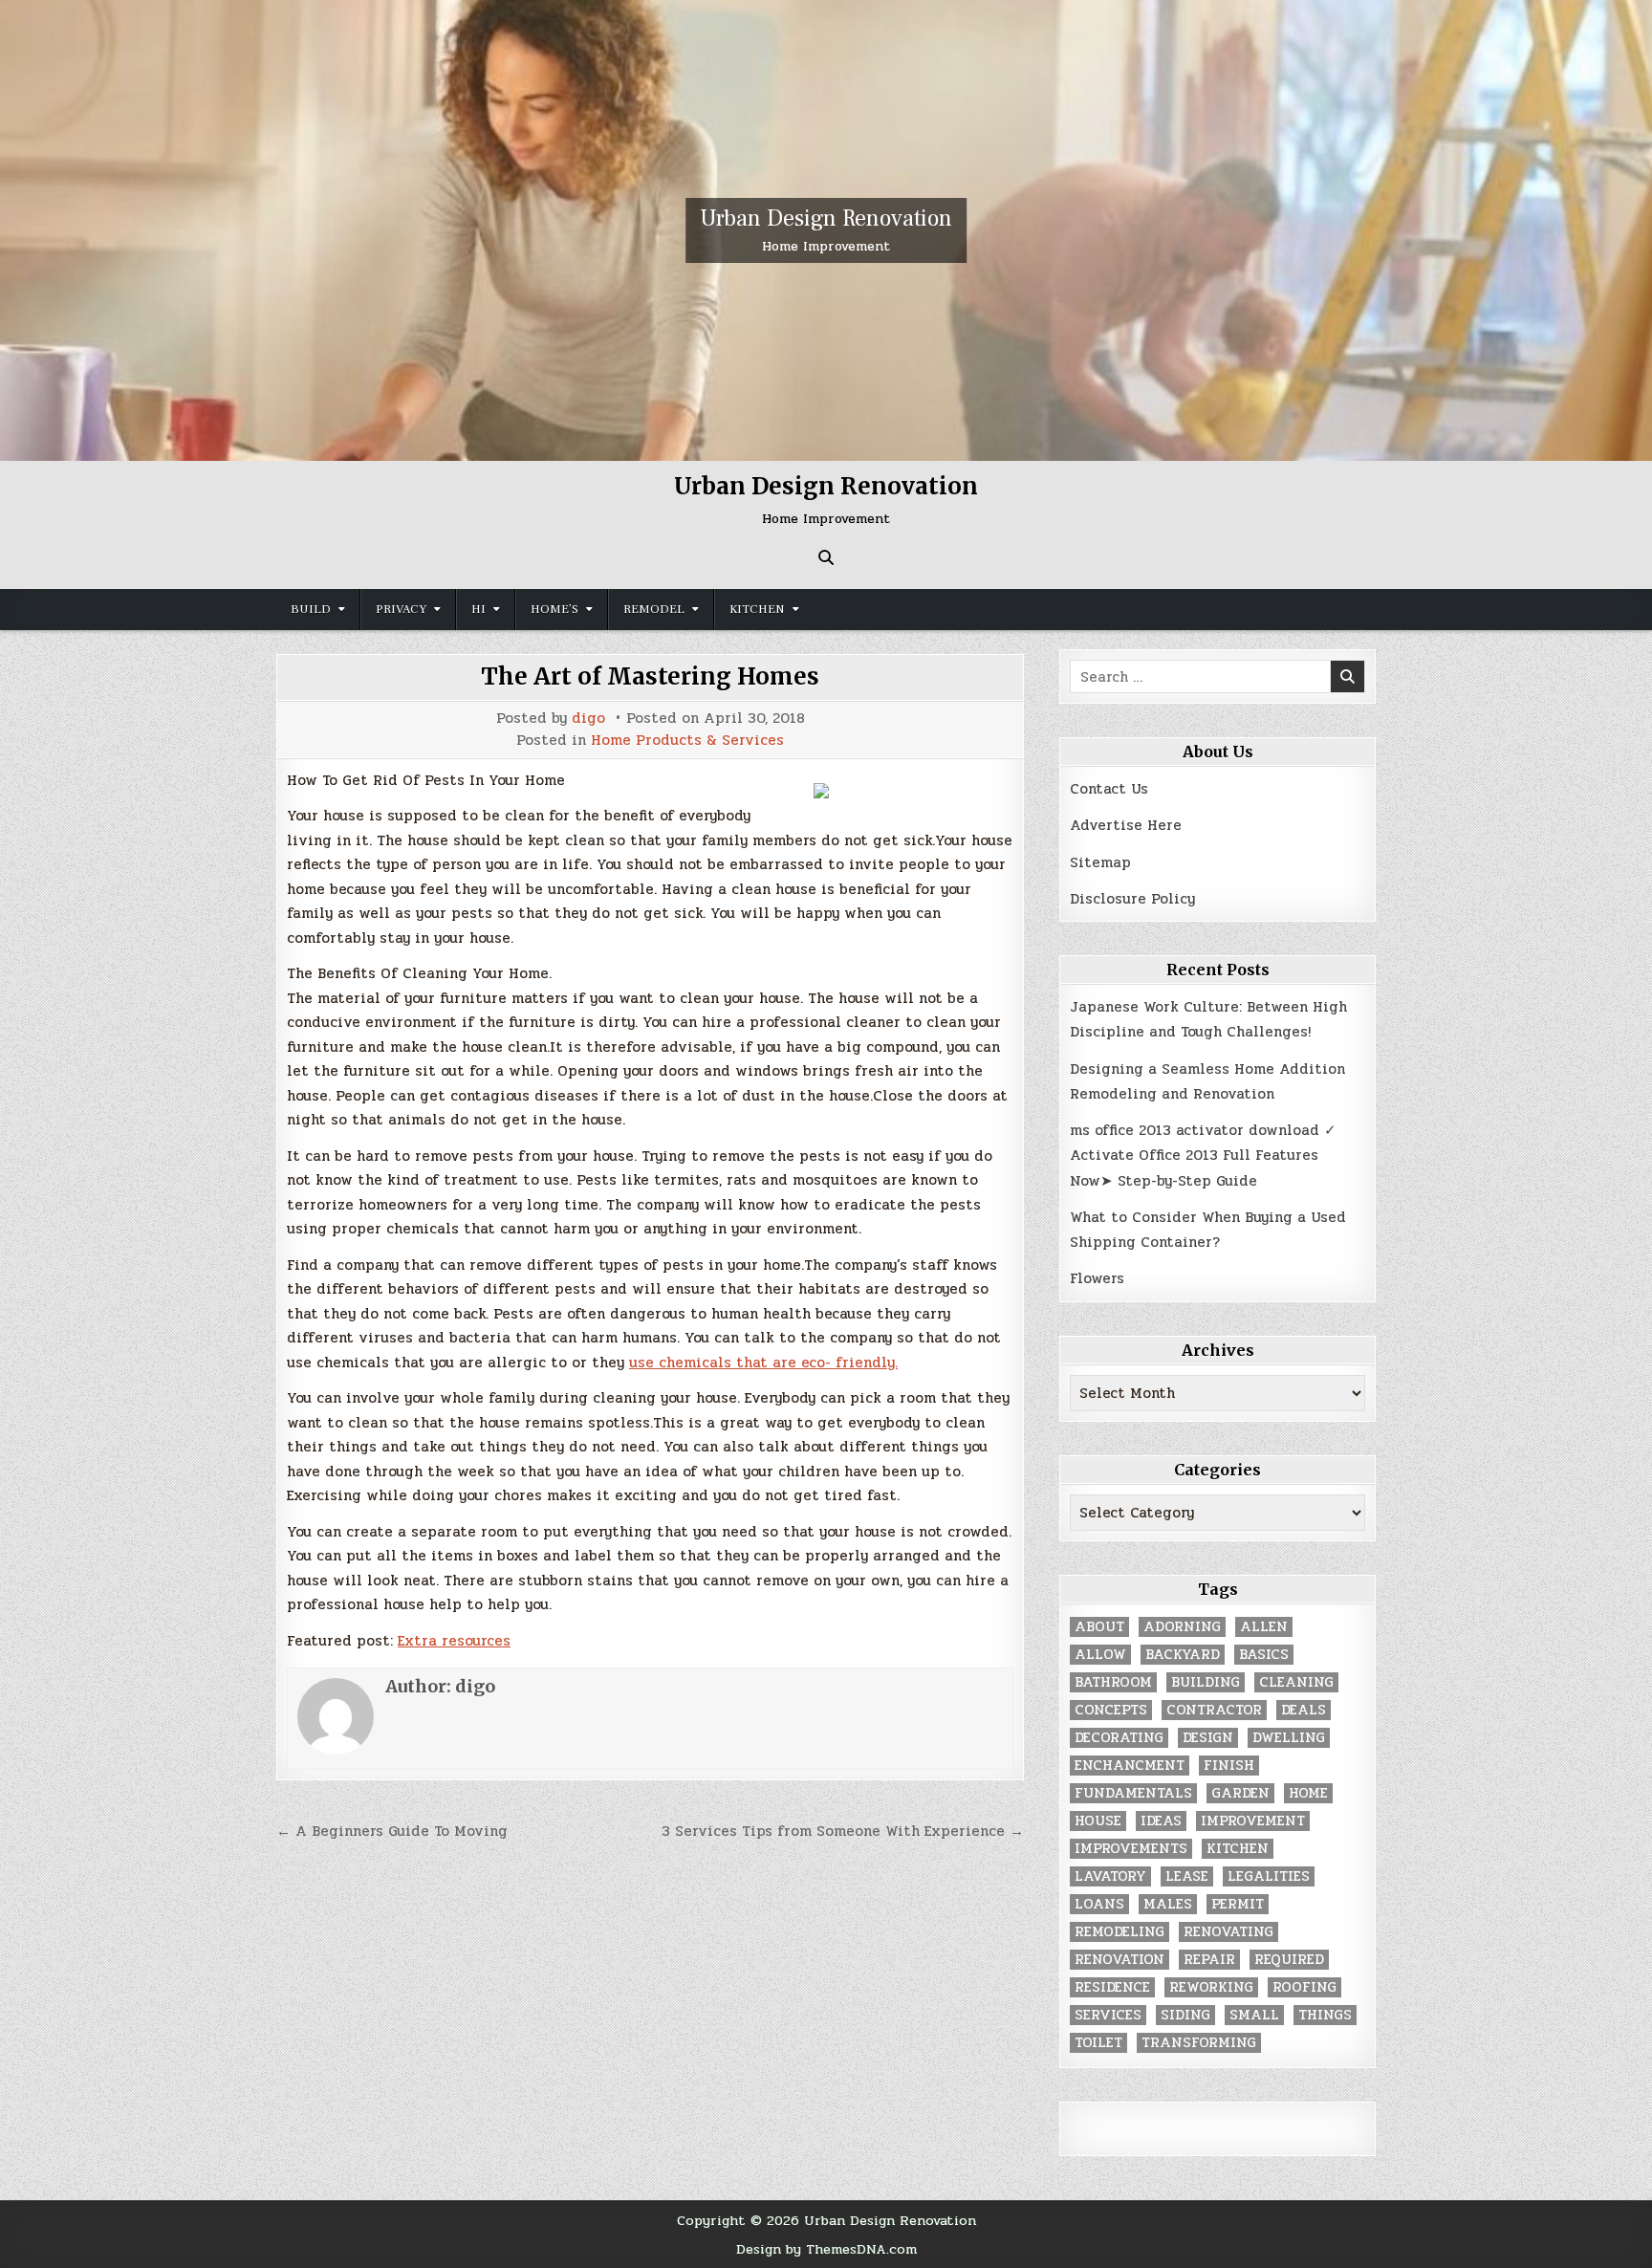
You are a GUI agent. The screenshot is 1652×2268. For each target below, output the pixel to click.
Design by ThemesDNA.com (826, 2249)
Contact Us (1109, 789)
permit (1238, 1904)
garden (1240, 1793)
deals (1304, 1710)
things (1325, 2015)
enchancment (1130, 1766)
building (1206, 1682)
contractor (1214, 1710)
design (1208, 1738)
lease (1187, 1876)
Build (311, 609)
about (1099, 1627)
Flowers (1097, 1278)
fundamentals (1133, 1793)
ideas (1161, 1821)
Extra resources (454, 1641)
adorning (1182, 1627)
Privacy (401, 609)
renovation (1119, 1960)
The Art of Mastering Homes (650, 676)
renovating (1228, 1932)
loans (1099, 1904)
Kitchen (757, 609)
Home (1308, 1793)
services (1108, 2015)
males (1168, 1904)
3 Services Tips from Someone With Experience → (843, 1831)
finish (1229, 1766)
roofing (1304, 1987)
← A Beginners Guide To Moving (392, 1831)
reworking (1211, 1987)
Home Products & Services (687, 741)
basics (1264, 1655)
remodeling (1119, 1932)
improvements (1131, 1849)
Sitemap (1100, 862)
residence (1112, 1987)
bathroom (1113, 1682)
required (1289, 1960)
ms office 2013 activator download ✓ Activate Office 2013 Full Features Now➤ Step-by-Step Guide (1203, 1156)
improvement (1253, 1821)
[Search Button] (826, 557)
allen (1264, 1627)
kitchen (1238, 1849)
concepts (1111, 1710)
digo (588, 719)
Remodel (654, 609)
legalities (1269, 1876)
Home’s (554, 609)
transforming (1199, 2043)
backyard (1183, 1655)
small (1254, 2015)
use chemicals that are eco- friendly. (763, 1363)
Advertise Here (1126, 825)
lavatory (1110, 1876)
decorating (1119, 1738)
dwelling (1289, 1738)
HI (478, 609)
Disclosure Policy (1132, 899)
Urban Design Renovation (826, 218)
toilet (1098, 2043)
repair (1209, 1960)
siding (1185, 2015)
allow (1100, 1655)
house (1098, 1821)
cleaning (1296, 1682)
